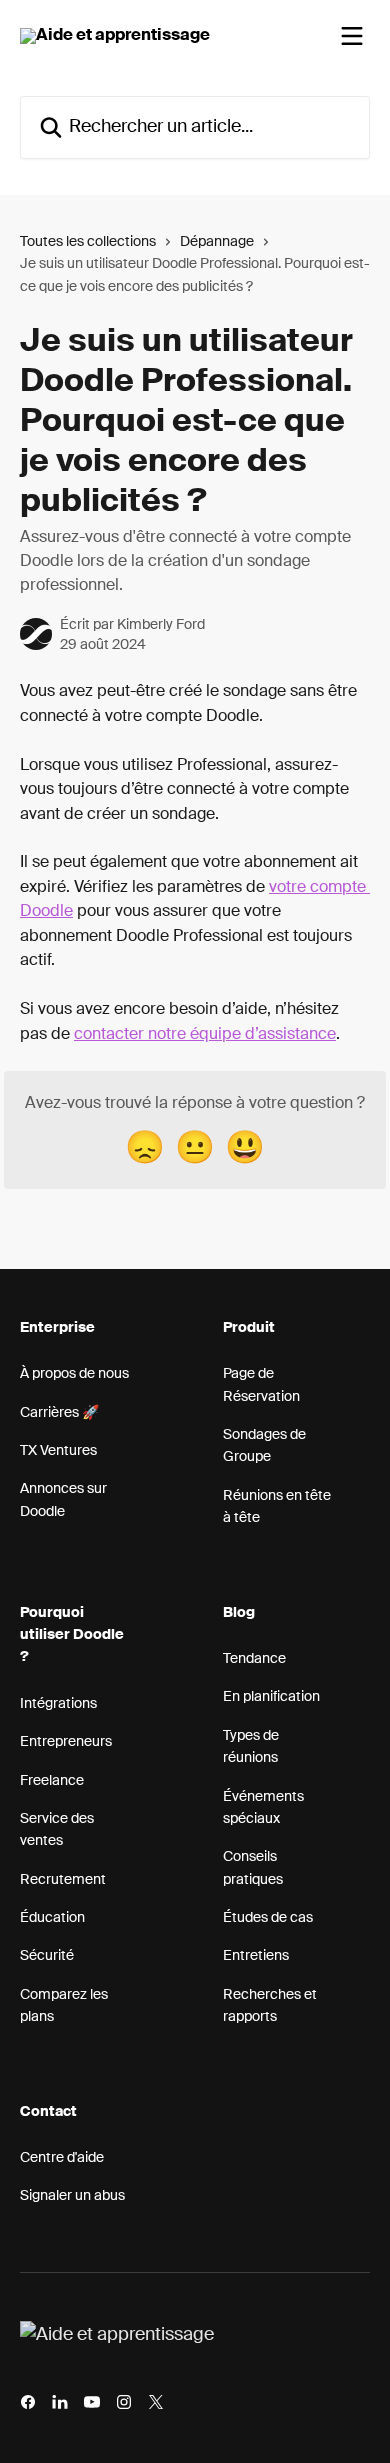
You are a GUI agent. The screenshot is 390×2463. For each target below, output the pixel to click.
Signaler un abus (72, 2196)
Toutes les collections (88, 242)
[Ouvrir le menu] (352, 36)
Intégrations (58, 1704)
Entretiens (256, 1956)
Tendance (254, 1659)
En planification (271, 1697)
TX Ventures (58, 1451)
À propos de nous (74, 1374)
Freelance (52, 1781)
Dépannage (217, 242)
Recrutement (63, 1880)
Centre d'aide (62, 2158)
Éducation (52, 1918)
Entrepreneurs (66, 1742)
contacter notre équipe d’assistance (205, 1035)
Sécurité (47, 1956)
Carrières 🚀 (59, 1413)
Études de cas (268, 1918)
